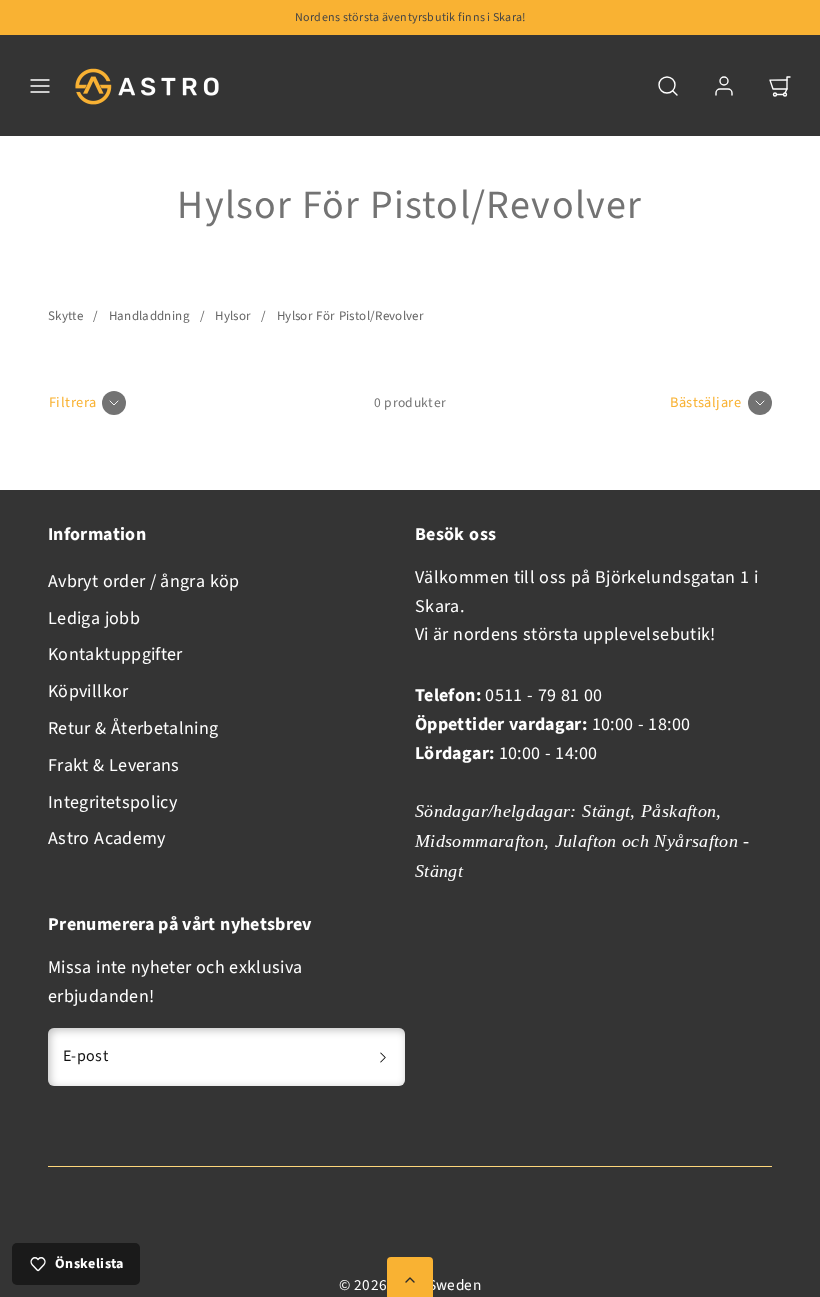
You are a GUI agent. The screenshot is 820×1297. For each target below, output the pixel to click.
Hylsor (233, 316)
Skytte (65, 316)
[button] (40, 86)
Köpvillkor (88, 691)
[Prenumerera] (383, 1057)
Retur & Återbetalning (133, 728)
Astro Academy (107, 838)
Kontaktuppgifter (115, 654)
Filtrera (72, 402)
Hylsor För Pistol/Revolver (350, 316)
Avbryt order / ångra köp (144, 581)
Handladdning (149, 316)
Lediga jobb (94, 618)
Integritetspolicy (112, 802)
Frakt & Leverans (114, 765)
